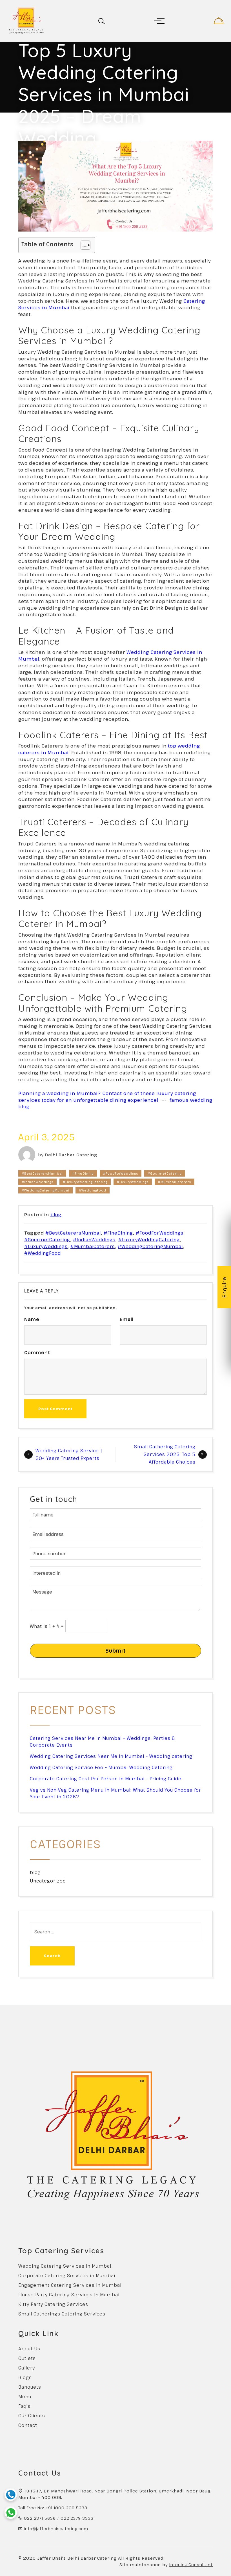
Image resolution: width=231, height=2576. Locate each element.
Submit (116, 1651)
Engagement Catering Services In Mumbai (70, 2285)
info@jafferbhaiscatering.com (56, 2529)
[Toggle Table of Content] (83, 245)
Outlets (27, 2358)
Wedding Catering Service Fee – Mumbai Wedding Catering (101, 1767)
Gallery (27, 2368)
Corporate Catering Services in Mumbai (67, 2276)
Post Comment (55, 1409)
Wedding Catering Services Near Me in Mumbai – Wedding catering (111, 1756)
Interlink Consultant (191, 2564)
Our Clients (32, 2416)
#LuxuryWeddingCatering (85, 1182)
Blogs (25, 2377)
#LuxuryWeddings (133, 1182)
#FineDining (83, 1173)
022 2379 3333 (77, 2518)
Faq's (24, 2406)
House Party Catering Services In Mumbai (69, 2295)
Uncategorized (48, 1881)
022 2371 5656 (40, 2518)
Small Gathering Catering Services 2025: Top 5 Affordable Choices (165, 1454)
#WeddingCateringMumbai (45, 1190)
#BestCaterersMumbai (42, 1173)
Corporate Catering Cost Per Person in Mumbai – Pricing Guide (106, 1779)
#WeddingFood (93, 1190)
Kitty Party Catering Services (53, 2304)
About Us (29, 2349)
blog (56, 1215)
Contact (28, 2425)
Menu (25, 2397)
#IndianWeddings (37, 1182)
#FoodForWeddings (121, 1173)
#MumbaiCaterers (175, 1182)
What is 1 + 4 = (47, 1626)
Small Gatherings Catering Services (62, 2314)
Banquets (30, 2387)
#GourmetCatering (165, 1173)
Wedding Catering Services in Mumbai (65, 2266)
